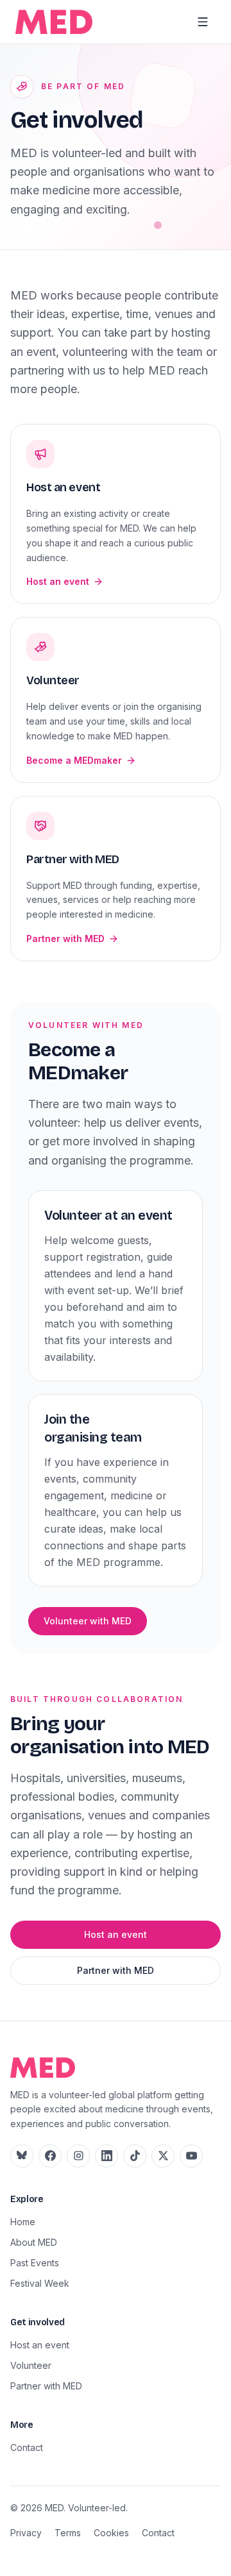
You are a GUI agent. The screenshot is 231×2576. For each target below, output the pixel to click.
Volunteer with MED (88, 1621)
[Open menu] (203, 22)
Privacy (26, 2533)
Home (23, 2222)
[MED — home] (54, 22)
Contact (27, 2447)
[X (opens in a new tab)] (163, 2156)
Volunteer (31, 2365)
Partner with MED (65, 939)
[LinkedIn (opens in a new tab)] (107, 2156)
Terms (68, 2533)
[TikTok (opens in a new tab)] (135, 2156)
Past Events (35, 2263)
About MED (34, 2242)
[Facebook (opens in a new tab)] (50, 2156)
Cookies (111, 2533)
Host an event (58, 581)
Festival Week (40, 2283)
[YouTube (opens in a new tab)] (191, 2156)
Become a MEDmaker (74, 760)
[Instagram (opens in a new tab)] (78, 2156)
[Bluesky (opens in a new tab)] (22, 2156)
